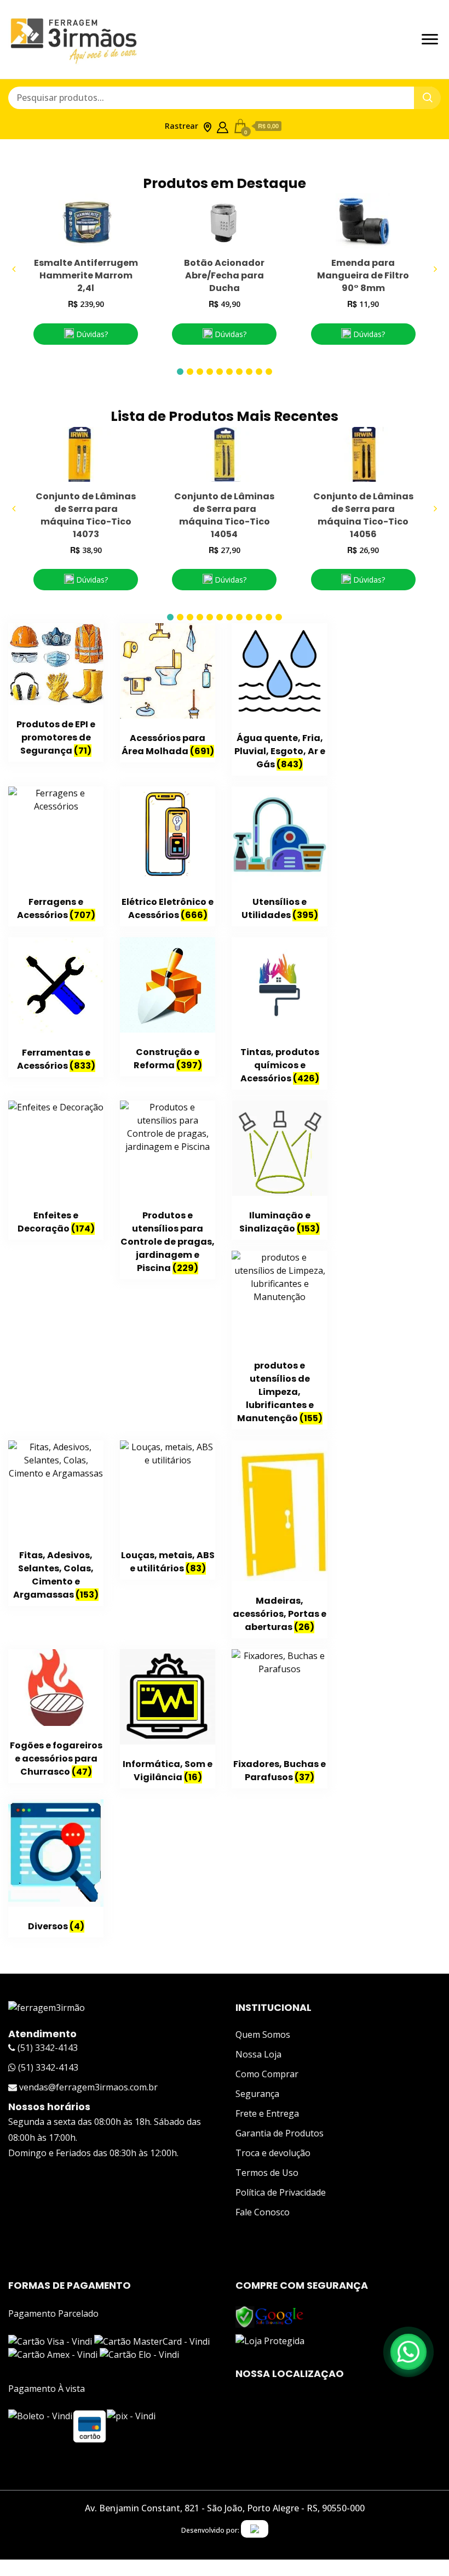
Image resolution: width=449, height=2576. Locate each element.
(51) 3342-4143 (47, 2048)
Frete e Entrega (267, 2113)
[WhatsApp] (408, 2352)
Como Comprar (267, 2074)
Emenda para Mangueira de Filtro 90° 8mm (363, 275)
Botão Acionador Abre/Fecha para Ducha (224, 275)
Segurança (257, 2094)
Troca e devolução (273, 2153)
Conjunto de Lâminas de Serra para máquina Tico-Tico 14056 (363, 515)
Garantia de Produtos (280, 2133)
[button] (180, 372)
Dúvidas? (91, 334)
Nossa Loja (258, 2054)
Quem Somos (263, 2034)
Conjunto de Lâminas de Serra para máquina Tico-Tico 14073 (86, 515)
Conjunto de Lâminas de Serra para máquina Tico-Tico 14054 (224, 515)
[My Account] (223, 125)
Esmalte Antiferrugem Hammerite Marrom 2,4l (86, 275)
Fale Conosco (263, 2212)
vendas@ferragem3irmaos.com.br (87, 2087)
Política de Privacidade (281, 2192)
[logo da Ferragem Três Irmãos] (47, 2008)
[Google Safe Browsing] (270, 2312)
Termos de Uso (267, 2173)
